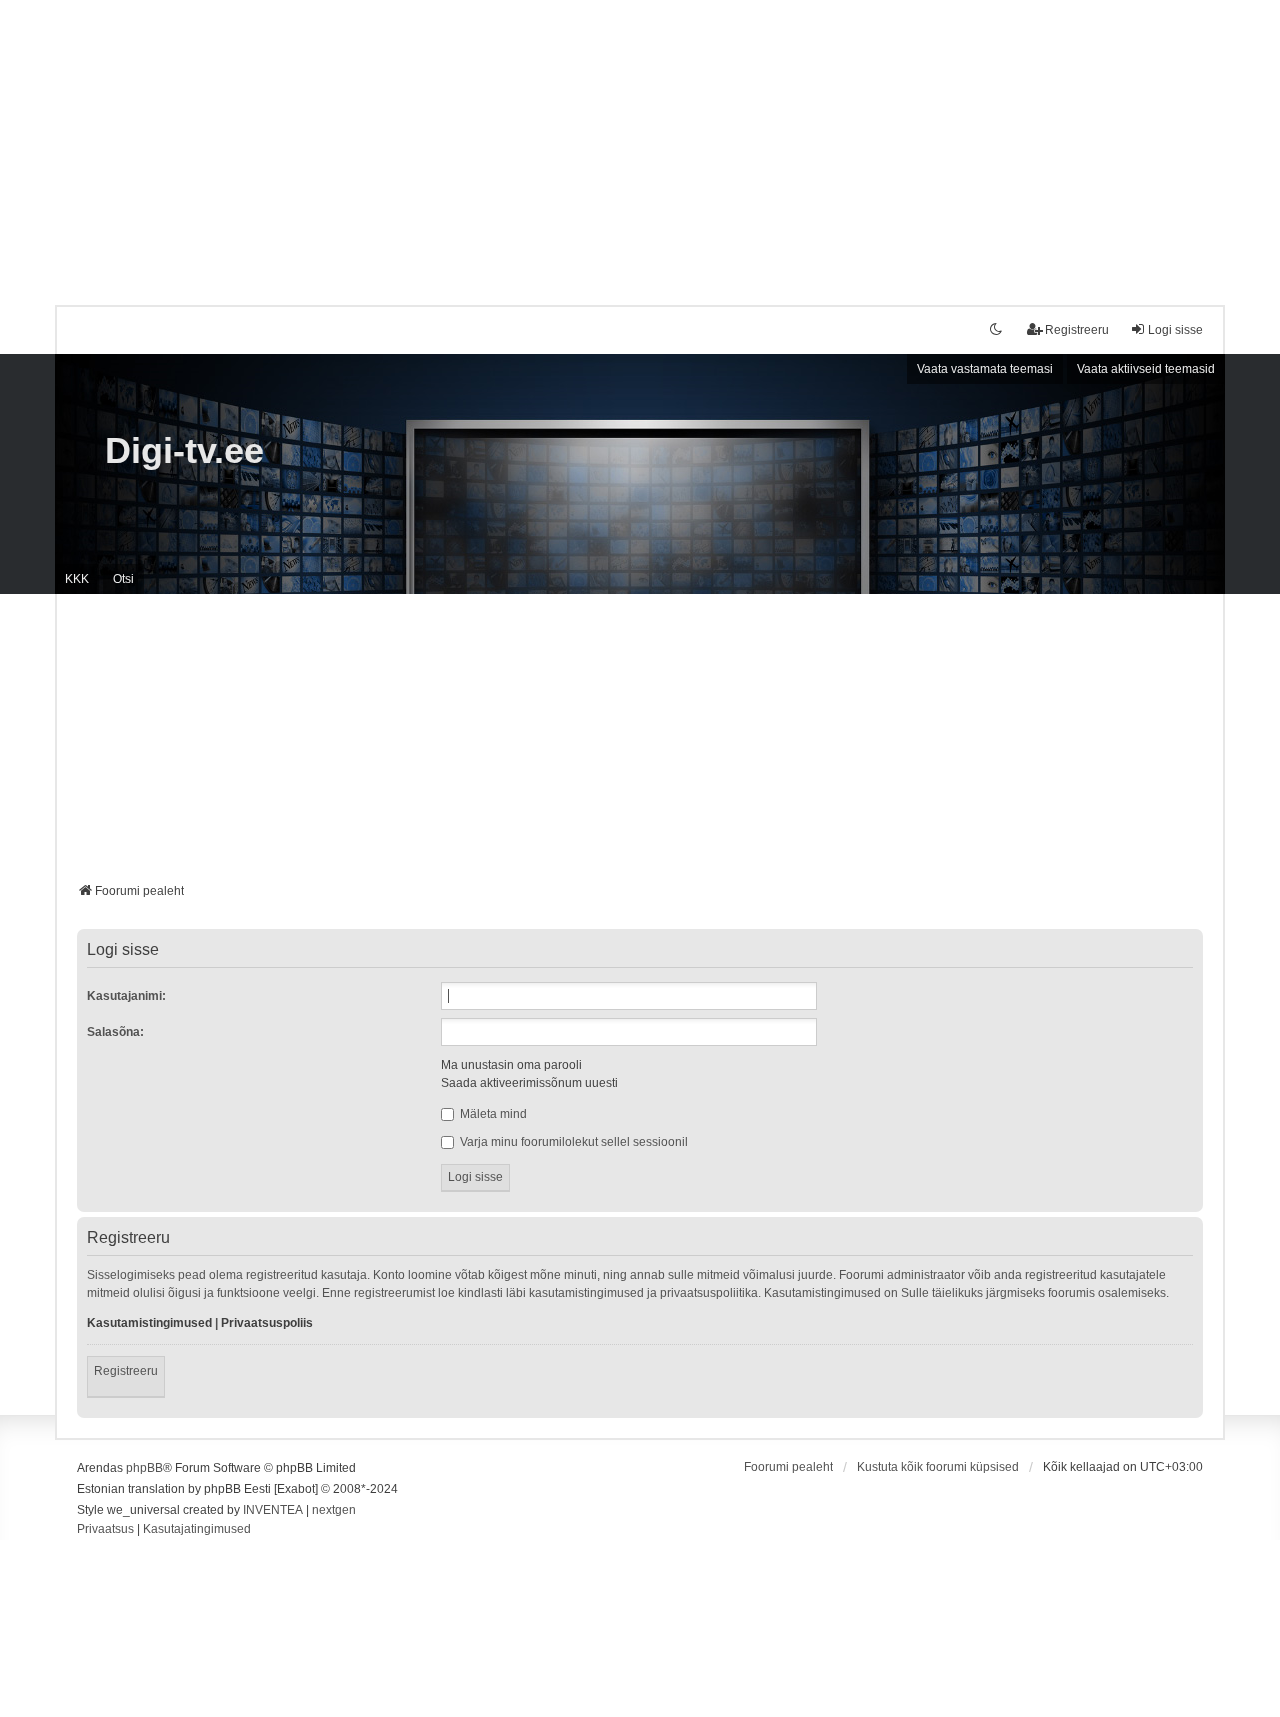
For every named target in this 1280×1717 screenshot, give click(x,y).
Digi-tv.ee (184, 450)
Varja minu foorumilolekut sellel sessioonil (572, 1142)
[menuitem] (105, 1530)
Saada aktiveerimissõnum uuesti (529, 1083)
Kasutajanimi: (126, 996)
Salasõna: (115, 1032)
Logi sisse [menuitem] (1175, 330)
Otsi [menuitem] (123, 579)
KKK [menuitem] (77, 579)
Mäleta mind (492, 1114)
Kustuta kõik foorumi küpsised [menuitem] (938, 1467)
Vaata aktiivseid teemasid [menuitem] (1146, 369)
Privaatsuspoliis (267, 1323)
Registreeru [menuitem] (1077, 330)
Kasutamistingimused (149, 1323)
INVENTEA (273, 1510)
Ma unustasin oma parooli (511, 1065)
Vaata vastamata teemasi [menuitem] (985, 369)
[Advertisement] (640, 140)
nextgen (334, 1510)
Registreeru (126, 1371)
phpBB (144, 1468)
